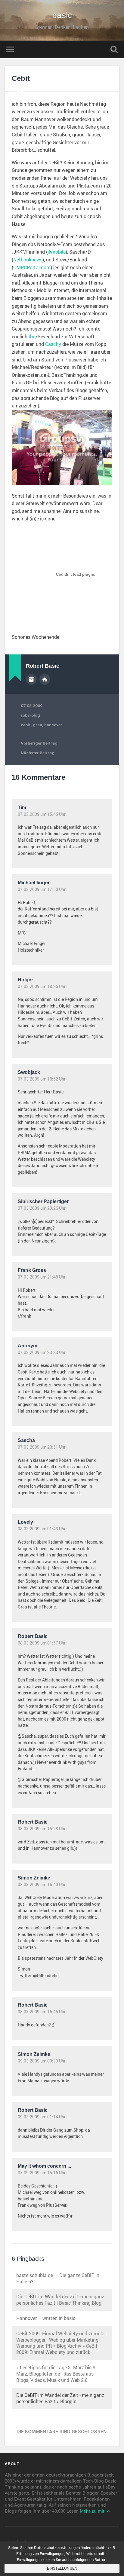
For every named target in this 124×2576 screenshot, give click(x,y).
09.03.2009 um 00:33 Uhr (42, 2061)
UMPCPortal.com (32, 267)
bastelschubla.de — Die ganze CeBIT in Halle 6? (58, 2278)
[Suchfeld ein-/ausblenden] (114, 49)
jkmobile (57, 252)
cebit (26, 725)
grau (37, 725)
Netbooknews (28, 260)
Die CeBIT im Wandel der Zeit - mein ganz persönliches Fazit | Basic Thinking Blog (60, 2300)
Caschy (53, 344)
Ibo (32, 337)
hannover (53, 725)
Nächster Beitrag (38, 753)
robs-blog (30, 715)
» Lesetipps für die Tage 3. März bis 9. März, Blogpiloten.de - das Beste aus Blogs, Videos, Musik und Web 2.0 (56, 2374)
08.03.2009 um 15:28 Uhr (42, 1829)
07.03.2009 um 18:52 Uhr (42, 1079)
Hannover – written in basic (46, 2318)
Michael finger (34, 883)
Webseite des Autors (45, 679)
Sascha (26, 1440)
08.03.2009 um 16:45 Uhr (42, 2012)
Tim (22, 808)
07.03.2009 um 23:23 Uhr (42, 1352)
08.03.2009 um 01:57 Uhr (42, 1643)
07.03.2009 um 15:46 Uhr (42, 814)
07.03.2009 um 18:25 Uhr (42, 986)
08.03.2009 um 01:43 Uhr (42, 1529)
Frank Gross (32, 1270)
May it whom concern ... (44, 2166)
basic (62, 15)
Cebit (21, 78)
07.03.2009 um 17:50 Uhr (42, 889)
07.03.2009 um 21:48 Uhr (42, 1277)
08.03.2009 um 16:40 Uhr (42, 1885)
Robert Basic (33, 1636)
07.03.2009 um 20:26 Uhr (42, 1208)
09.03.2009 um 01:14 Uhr (42, 2117)
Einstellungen (62, 2568)
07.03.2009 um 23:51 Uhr (42, 1447)
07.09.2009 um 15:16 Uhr (42, 2173)
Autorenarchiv (31, 679)
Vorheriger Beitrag (39, 743)
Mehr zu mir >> (95, 2511)
